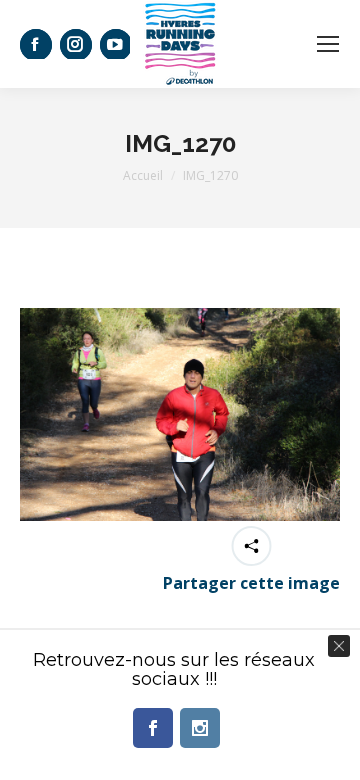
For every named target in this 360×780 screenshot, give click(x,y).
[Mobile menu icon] (328, 44)
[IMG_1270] (180, 414)
